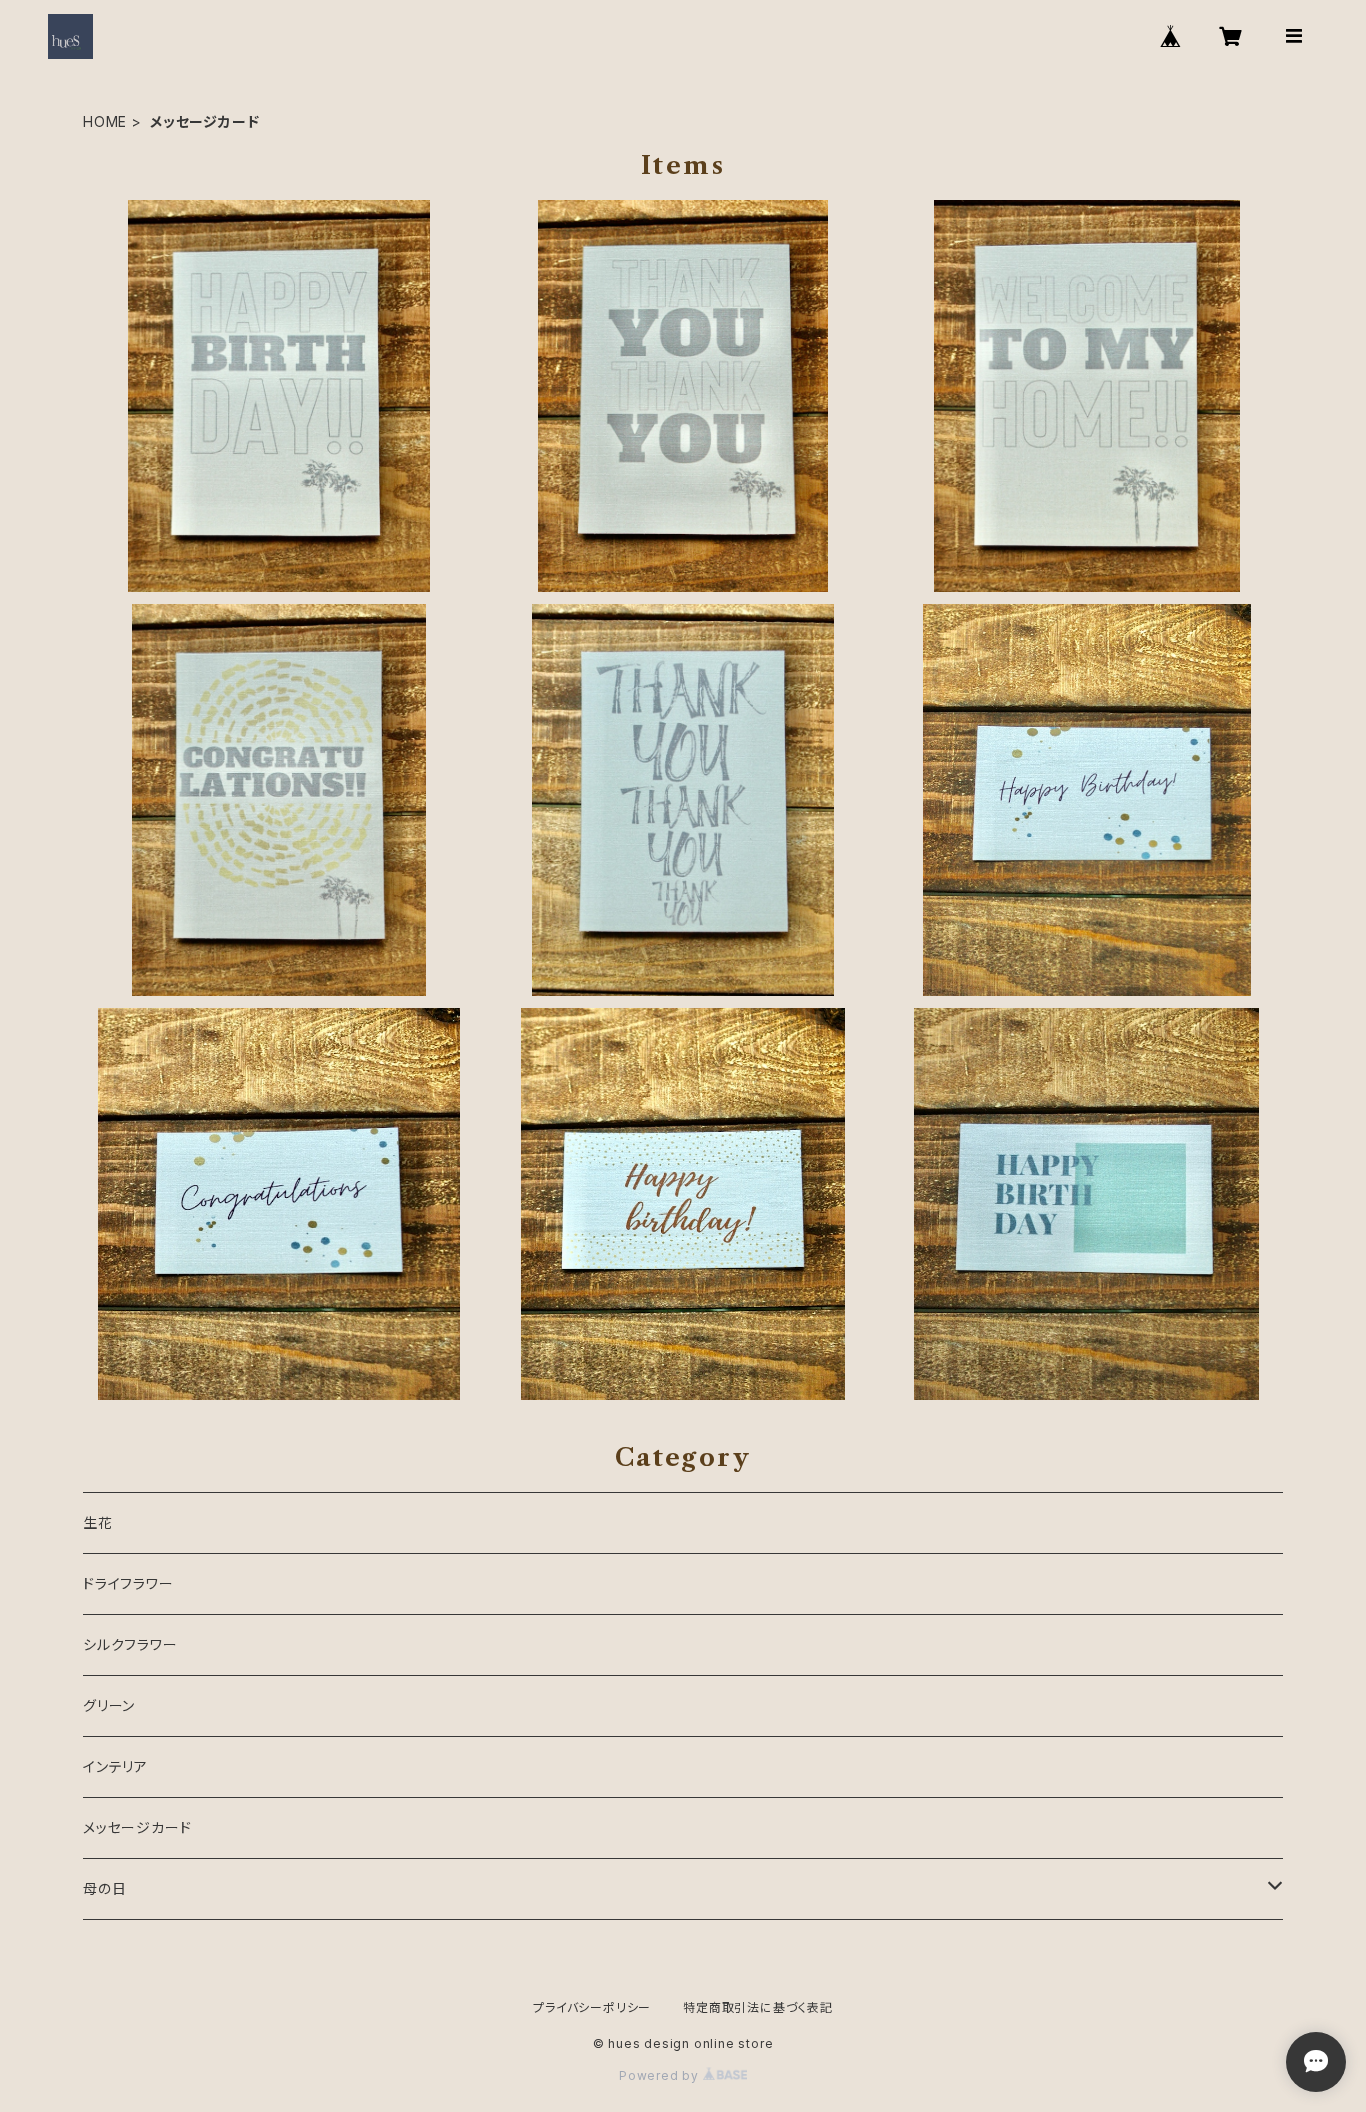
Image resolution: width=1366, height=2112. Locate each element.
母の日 (104, 1888)
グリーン (109, 1705)
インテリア (115, 1766)
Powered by (661, 2075)
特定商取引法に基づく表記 (758, 2007)
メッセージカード (137, 1827)
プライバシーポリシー (592, 2007)
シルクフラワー (130, 1644)
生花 (98, 1522)
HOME (105, 121)
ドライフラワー (128, 1583)
